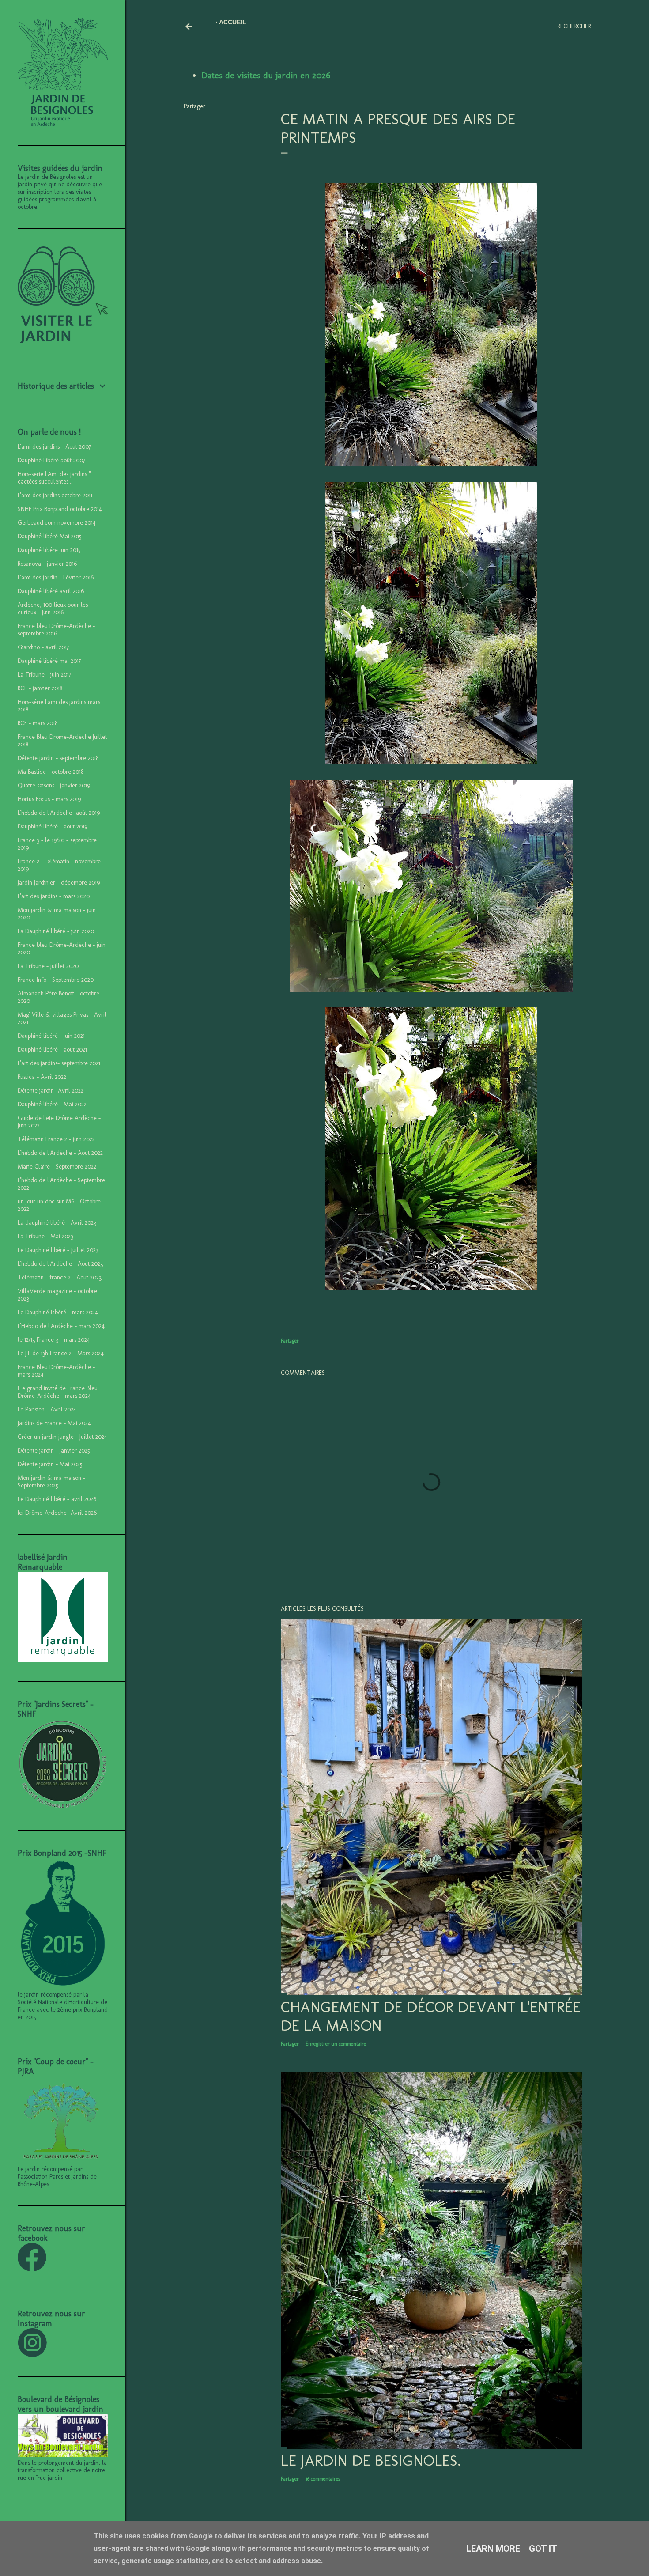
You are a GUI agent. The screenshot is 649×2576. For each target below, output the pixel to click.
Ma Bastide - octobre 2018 (51, 772)
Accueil (233, 22)
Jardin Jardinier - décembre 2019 (59, 883)
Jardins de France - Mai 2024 (54, 1423)
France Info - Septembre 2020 (56, 980)
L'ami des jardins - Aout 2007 (54, 447)
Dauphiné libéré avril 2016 (51, 591)
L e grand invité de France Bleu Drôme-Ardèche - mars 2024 (58, 1392)
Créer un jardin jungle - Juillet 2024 (62, 1437)
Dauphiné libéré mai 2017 (49, 661)
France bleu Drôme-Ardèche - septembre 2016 (56, 630)
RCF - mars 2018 (38, 723)
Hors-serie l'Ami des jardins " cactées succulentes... (54, 478)
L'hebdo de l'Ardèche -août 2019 (59, 813)
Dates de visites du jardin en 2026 (266, 75)
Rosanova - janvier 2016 (47, 564)
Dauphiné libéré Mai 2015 (50, 536)
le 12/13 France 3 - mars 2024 (54, 1340)
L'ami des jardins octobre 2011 (55, 495)
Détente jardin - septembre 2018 (58, 758)
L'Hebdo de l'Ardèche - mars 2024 (61, 1326)
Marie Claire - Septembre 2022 (57, 1167)
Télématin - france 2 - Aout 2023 (60, 1277)
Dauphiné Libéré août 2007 (51, 460)
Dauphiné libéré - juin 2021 (51, 1036)
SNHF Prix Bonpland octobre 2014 (60, 509)
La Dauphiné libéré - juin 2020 (56, 931)
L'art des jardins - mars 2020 (54, 896)
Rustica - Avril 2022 (42, 1077)
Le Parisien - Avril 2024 (47, 1409)
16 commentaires (323, 2479)
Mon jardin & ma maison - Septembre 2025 (51, 1482)
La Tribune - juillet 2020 (48, 966)
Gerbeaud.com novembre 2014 (57, 523)
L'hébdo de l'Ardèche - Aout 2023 (60, 1264)
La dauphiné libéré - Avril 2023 (57, 1223)
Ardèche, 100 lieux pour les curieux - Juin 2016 (53, 609)
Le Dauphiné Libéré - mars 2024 (58, 1312)
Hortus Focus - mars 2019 (49, 799)
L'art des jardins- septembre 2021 (59, 1063)
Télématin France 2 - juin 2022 (56, 1139)
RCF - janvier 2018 (40, 688)
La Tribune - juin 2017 (44, 675)
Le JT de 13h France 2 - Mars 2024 (61, 1353)
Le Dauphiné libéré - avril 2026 (57, 1499)
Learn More (493, 2549)
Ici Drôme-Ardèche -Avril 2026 (57, 1513)
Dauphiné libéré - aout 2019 (53, 827)
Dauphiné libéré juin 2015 (49, 550)
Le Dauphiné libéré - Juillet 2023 (58, 1250)
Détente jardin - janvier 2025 (54, 1451)
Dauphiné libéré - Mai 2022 (52, 1104)
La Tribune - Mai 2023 (45, 1236)
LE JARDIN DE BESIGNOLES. (371, 2460)
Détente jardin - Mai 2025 (50, 1464)
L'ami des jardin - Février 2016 (56, 577)
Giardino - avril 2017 (43, 647)
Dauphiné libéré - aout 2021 (52, 1050)
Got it (543, 2549)
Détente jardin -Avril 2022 (51, 1091)
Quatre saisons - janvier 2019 (54, 785)
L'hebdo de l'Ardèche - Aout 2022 (60, 1153)
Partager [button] (194, 106)
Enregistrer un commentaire (336, 2044)
